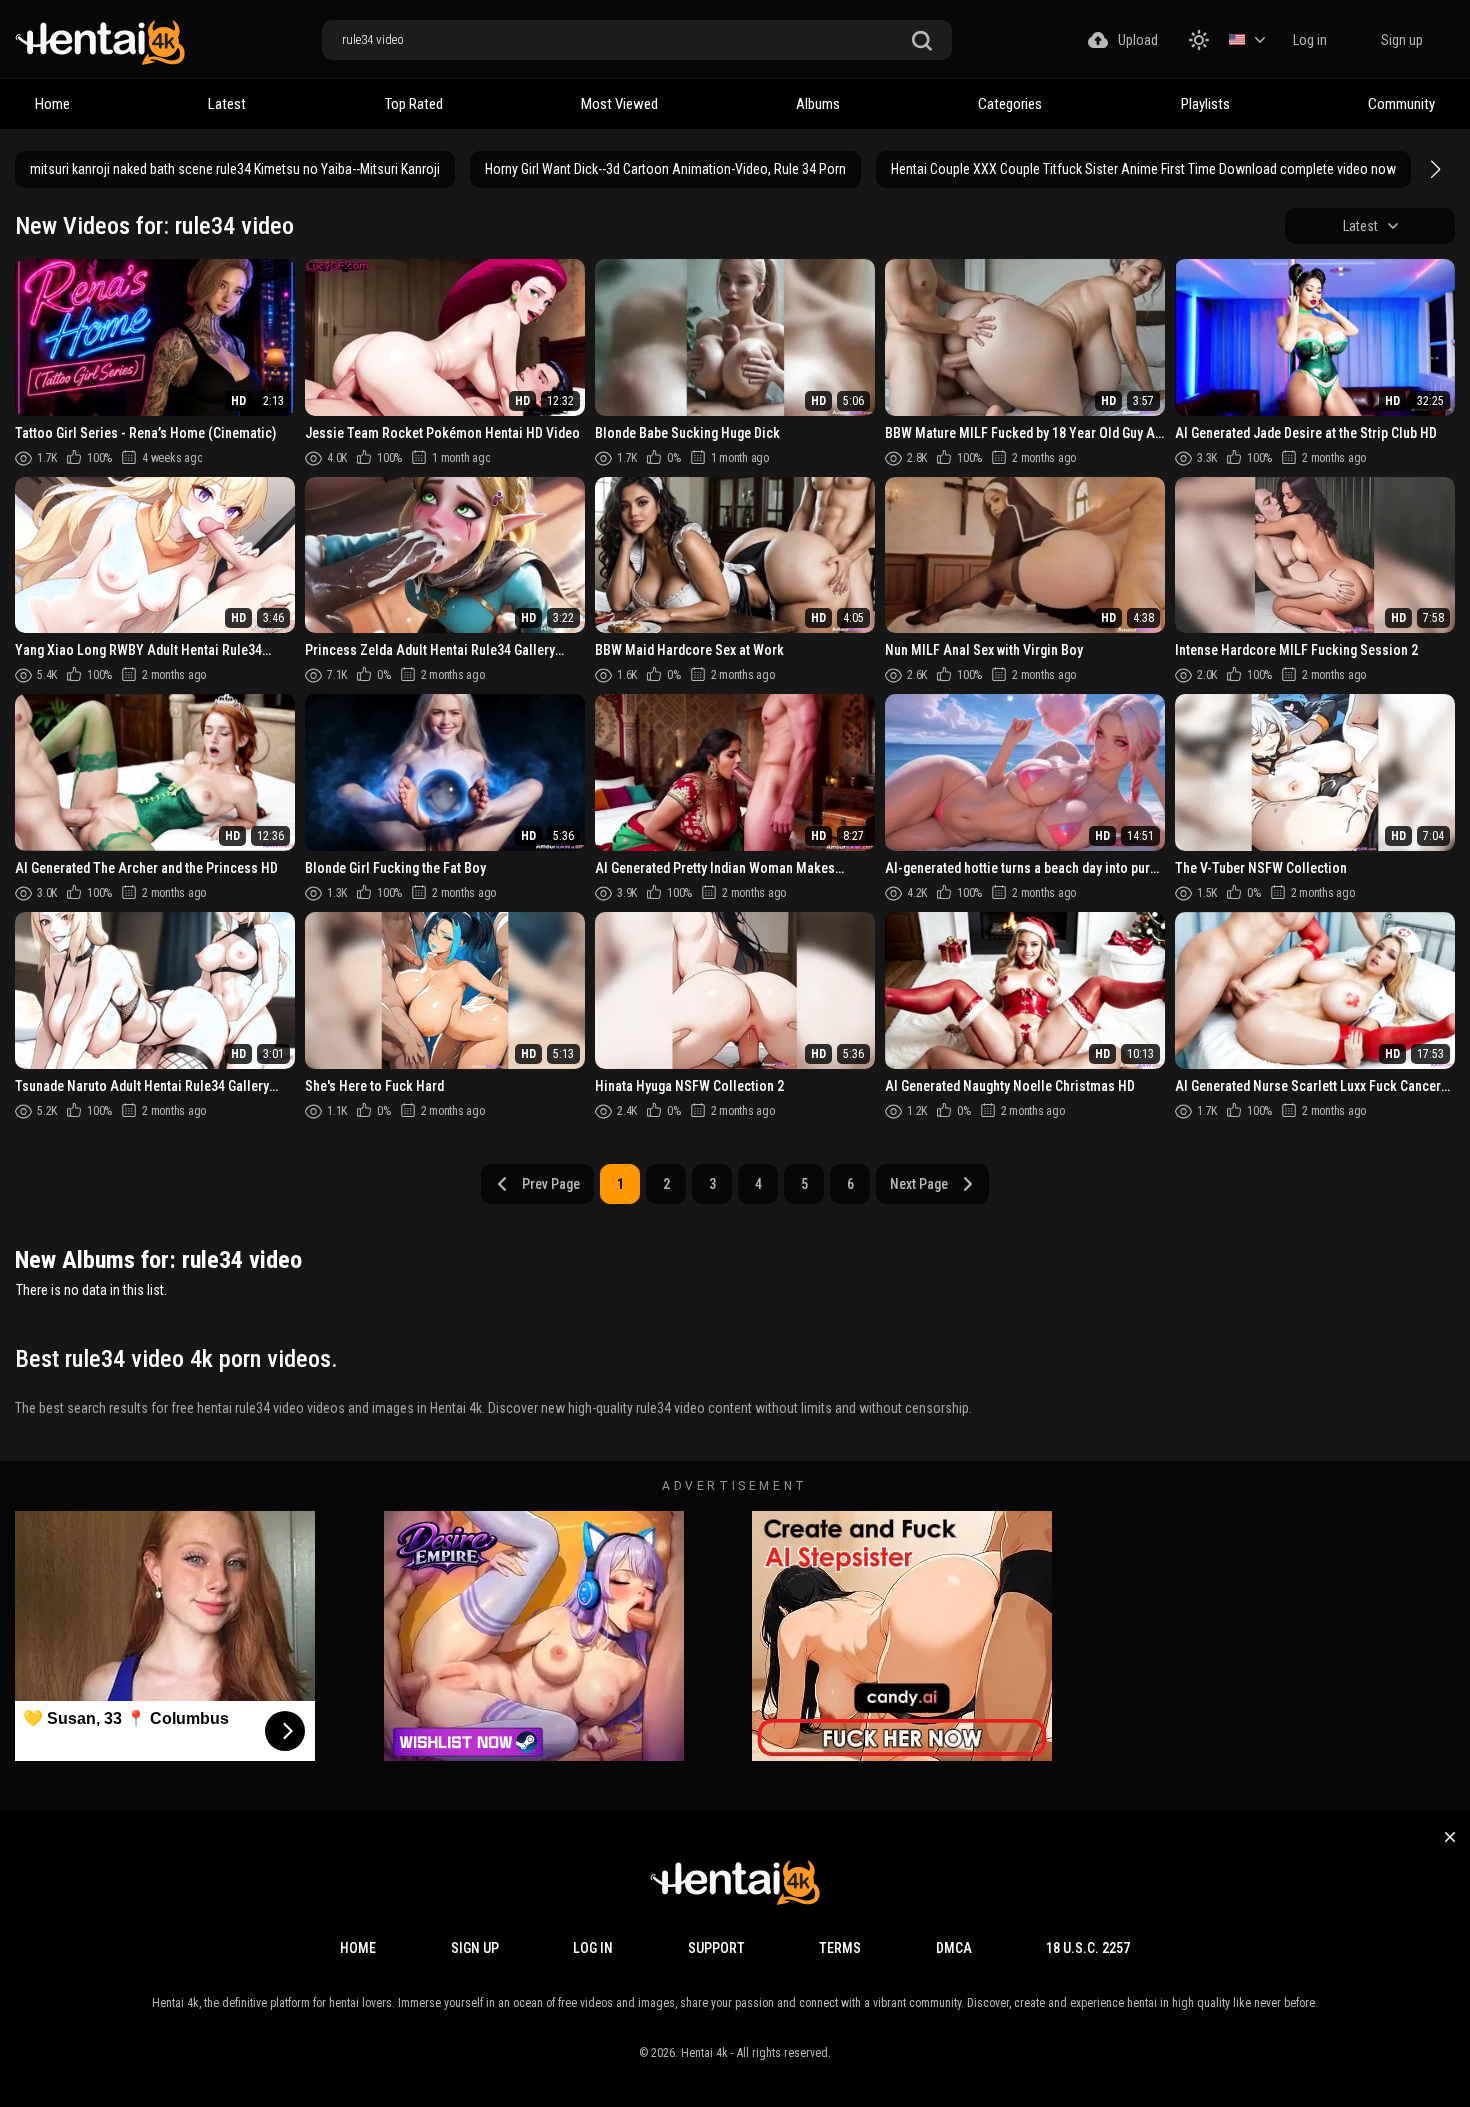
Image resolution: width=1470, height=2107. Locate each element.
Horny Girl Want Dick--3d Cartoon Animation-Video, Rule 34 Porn (665, 169)
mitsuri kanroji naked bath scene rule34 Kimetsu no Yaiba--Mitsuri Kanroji (235, 169)
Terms (840, 1948)
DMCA (954, 1948)
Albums (818, 104)
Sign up (1402, 40)
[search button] (922, 41)
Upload (1138, 40)
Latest (227, 104)
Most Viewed (619, 104)
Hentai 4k (704, 2053)
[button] (1433, 169)
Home (52, 104)
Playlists (1205, 104)
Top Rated (414, 104)
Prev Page (551, 1184)
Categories (1010, 104)
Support (716, 1948)
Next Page (919, 1184)
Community (1401, 104)
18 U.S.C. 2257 (1088, 1948)
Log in (1310, 40)
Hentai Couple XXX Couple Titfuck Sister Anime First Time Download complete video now (1143, 169)
